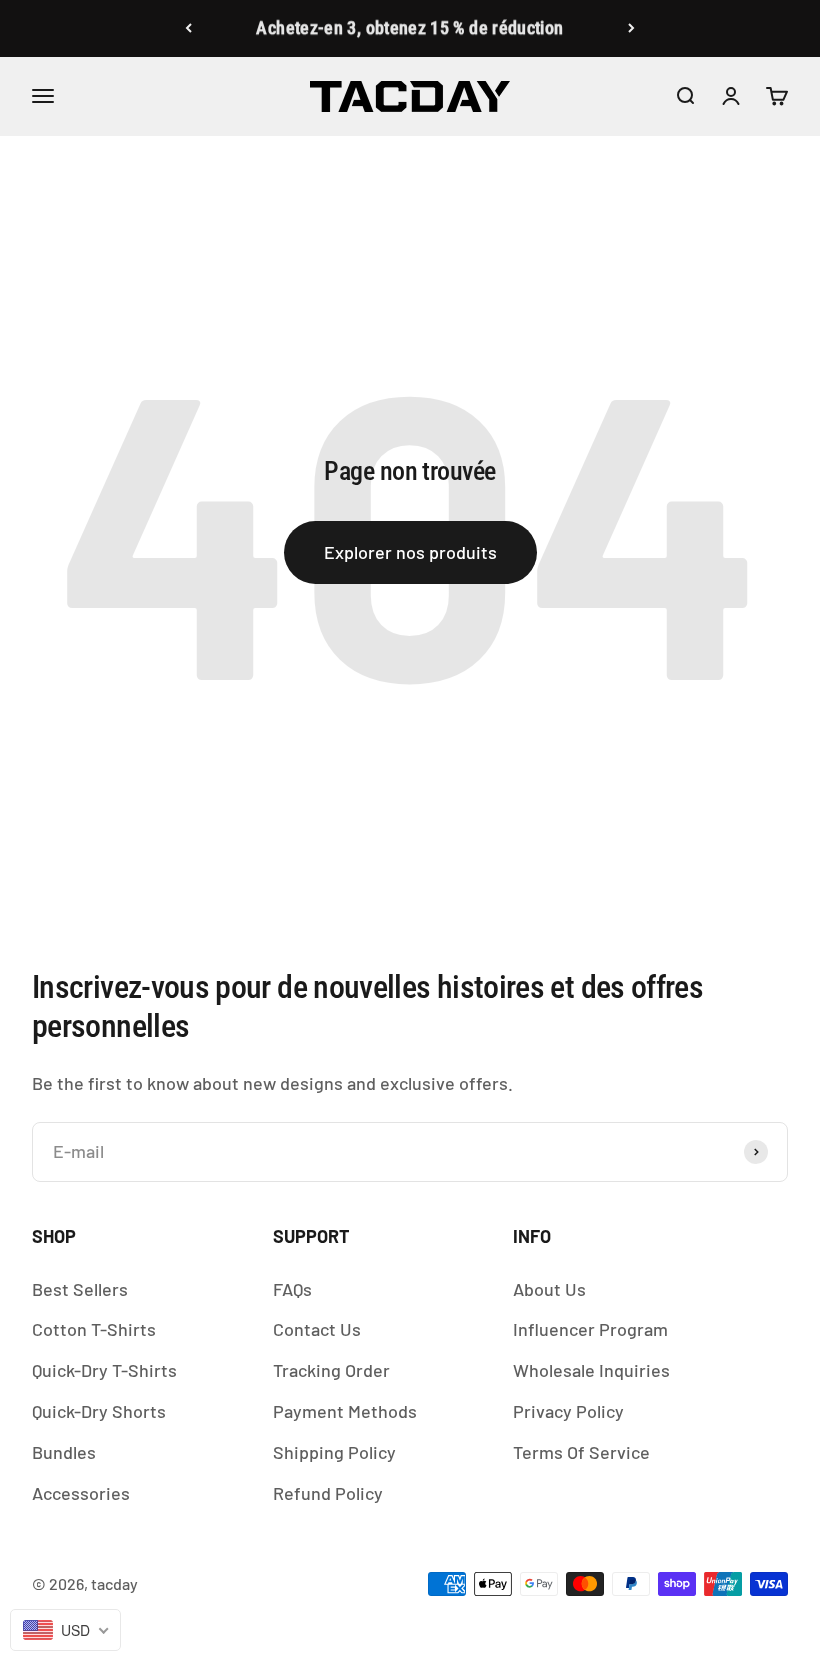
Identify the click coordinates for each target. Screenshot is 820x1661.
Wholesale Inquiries (591, 1370)
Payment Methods (345, 1411)
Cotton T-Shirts (94, 1329)
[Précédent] (188, 28)
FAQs (292, 1289)
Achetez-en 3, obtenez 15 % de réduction (409, 27)
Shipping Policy (334, 1452)
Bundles (64, 1452)
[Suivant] (631, 28)
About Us (549, 1289)
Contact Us (317, 1329)
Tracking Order (331, 1370)
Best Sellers (80, 1289)
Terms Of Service (581, 1452)
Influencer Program (590, 1329)
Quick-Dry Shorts (99, 1411)
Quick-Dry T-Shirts (104, 1370)
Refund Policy (328, 1493)
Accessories (81, 1493)
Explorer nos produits (410, 552)
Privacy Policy (568, 1411)
